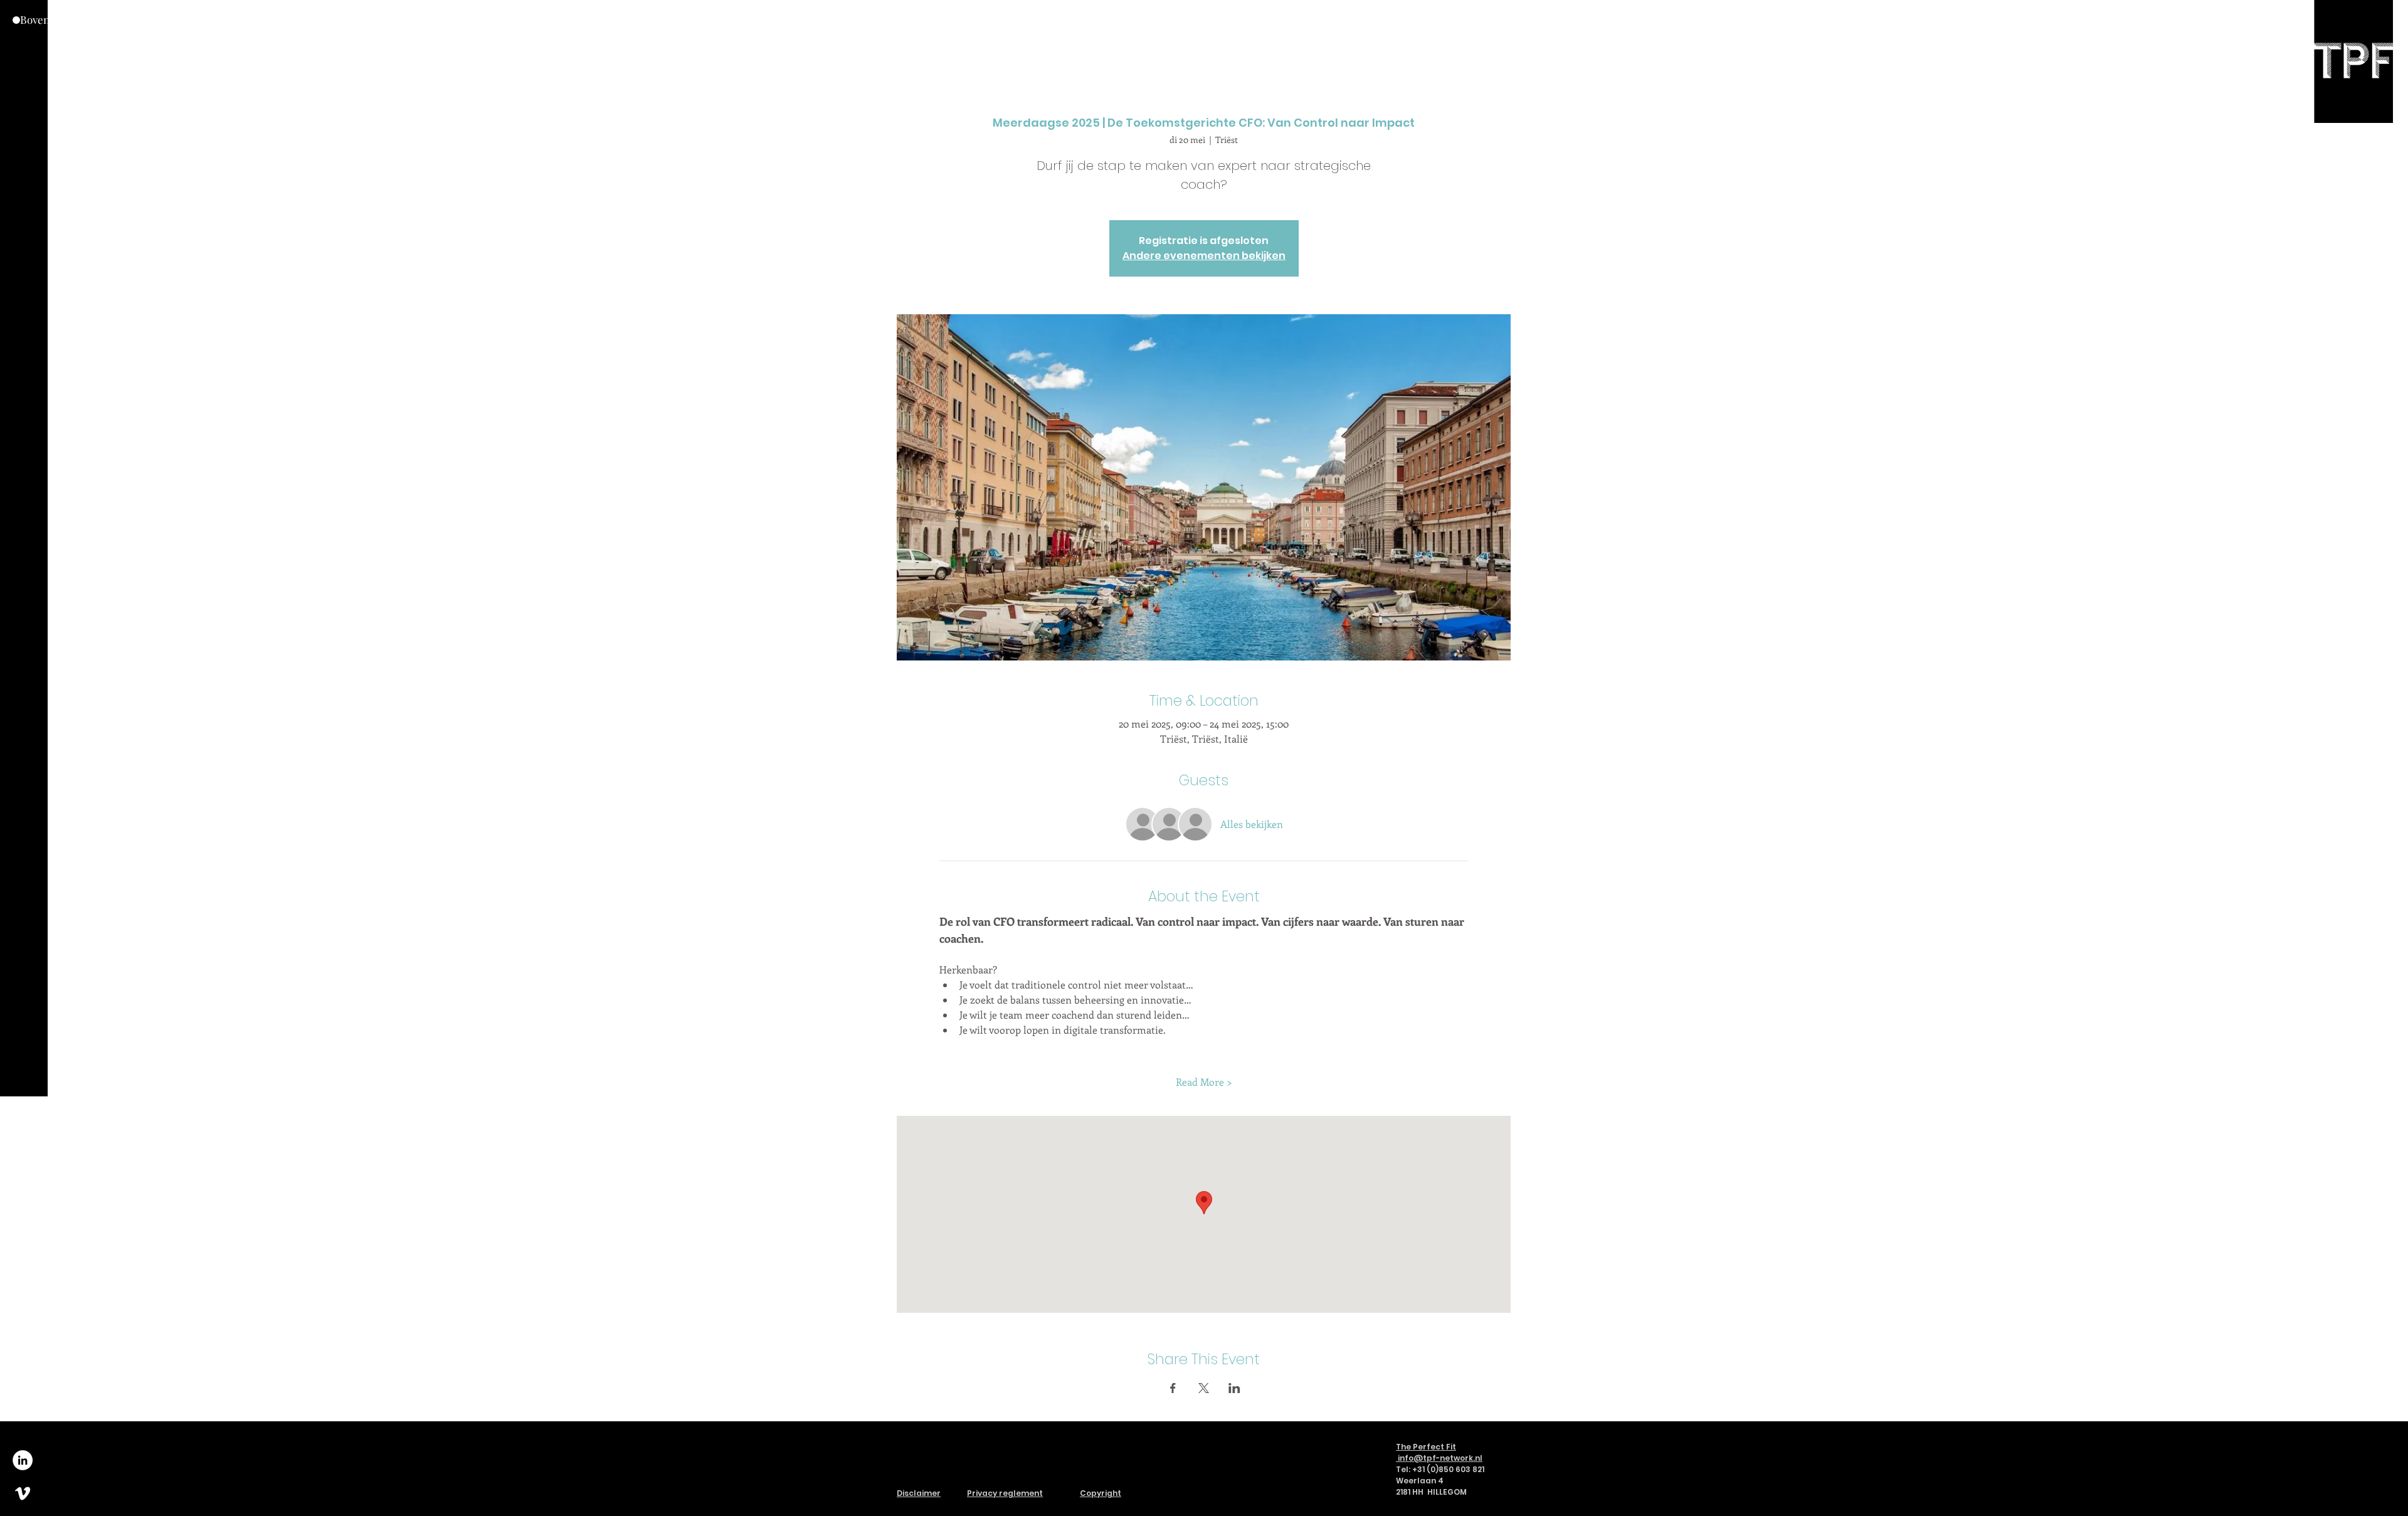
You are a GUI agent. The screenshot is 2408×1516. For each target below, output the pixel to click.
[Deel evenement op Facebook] (1173, 1388)
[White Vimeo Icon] (23, 1493)
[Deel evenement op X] (1204, 1388)
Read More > (1204, 1082)
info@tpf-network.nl (1440, 1458)
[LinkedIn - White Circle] (23, 1460)
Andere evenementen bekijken (1204, 256)
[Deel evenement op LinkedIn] (1234, 1388)
